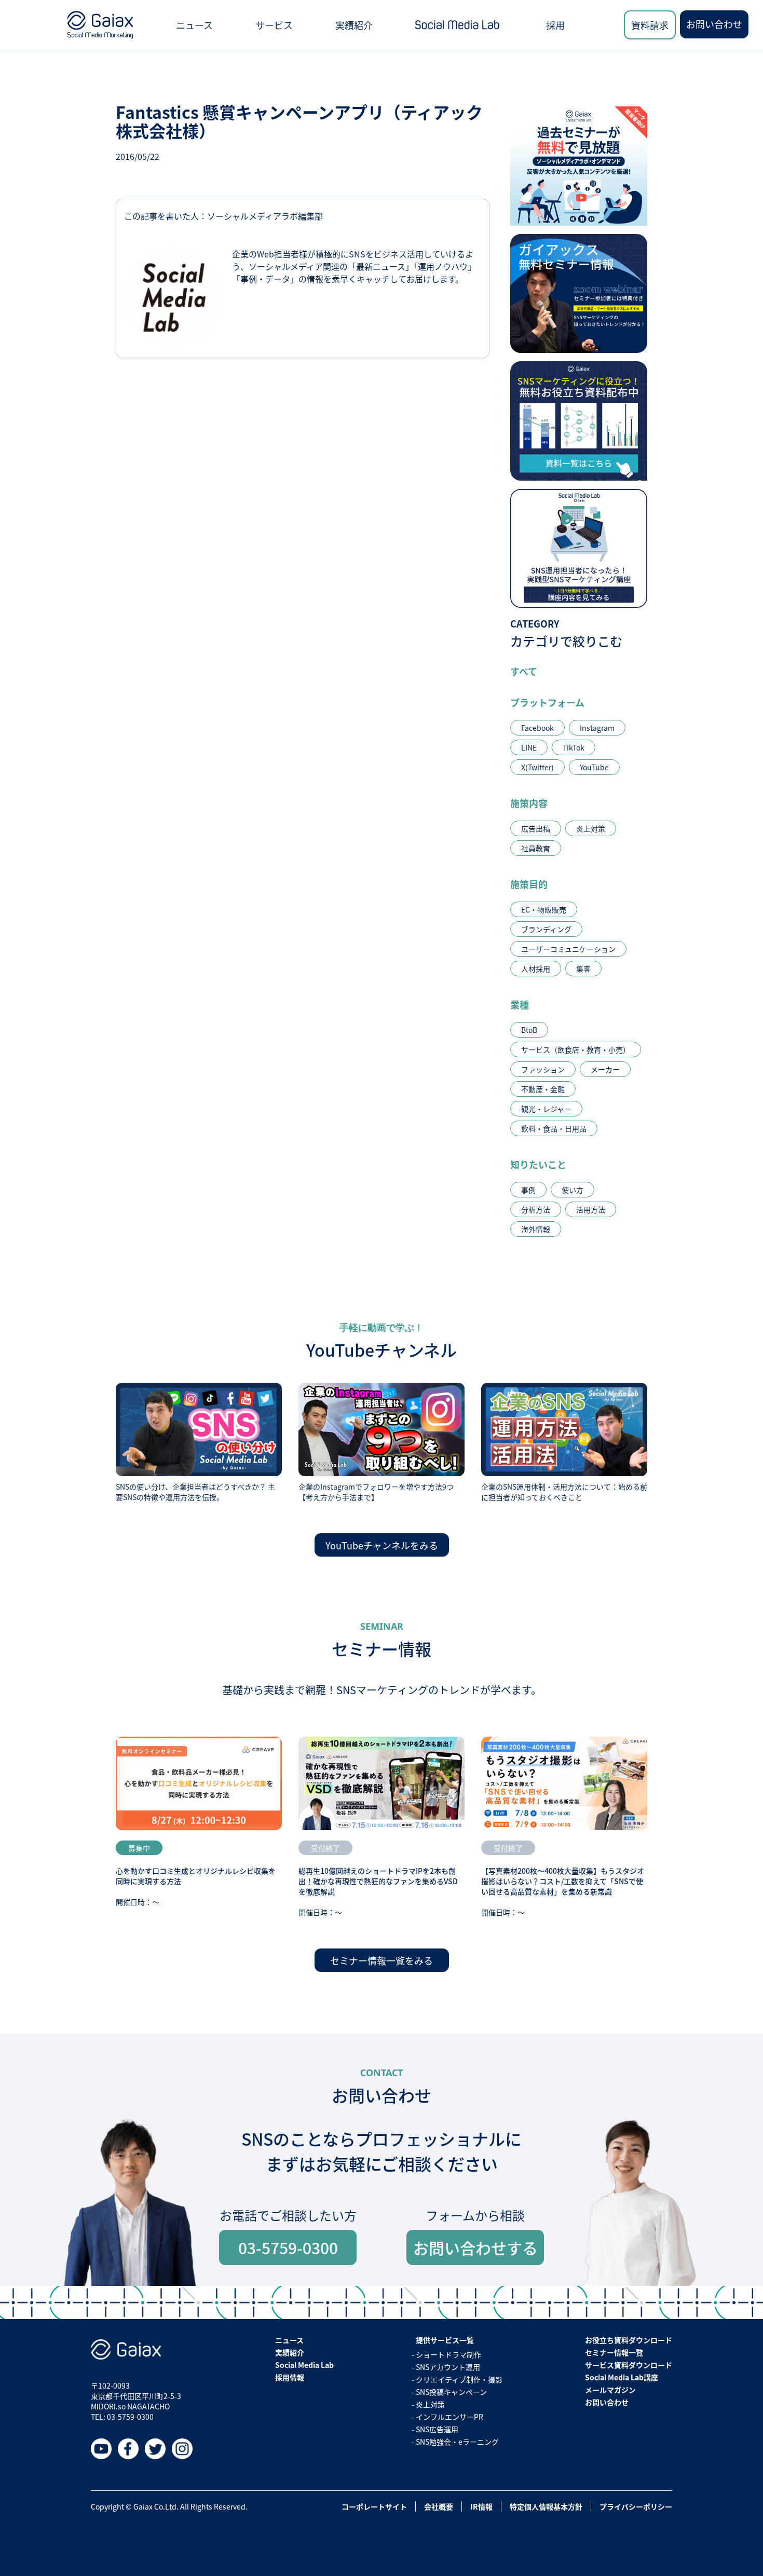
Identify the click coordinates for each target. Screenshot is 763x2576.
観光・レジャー (546, 1109)
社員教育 (536, 848)
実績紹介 (354, 25)
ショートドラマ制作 (448, 2354)
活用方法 (591, 1209)
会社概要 (439, 2506)
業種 (520, 1004)
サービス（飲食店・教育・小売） (576, 1050)
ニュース (194, 25)
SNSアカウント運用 (448, 2367)
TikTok (574, 747)
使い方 (573, 1190)
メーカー (605, 1069)
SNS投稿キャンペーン (451, 2392)
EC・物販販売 (544, 909)
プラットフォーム (547, 702)
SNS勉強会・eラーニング (457, 2442)
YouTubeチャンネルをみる (382, 1545)
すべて (524, 671)
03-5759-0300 (288, 2247)
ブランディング (546, 929)
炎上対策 (591, 828)
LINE (529, 747)
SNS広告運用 (437, 2429)
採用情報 (290, 2377)
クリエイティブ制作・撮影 (459, 2379)
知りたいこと (538, 1164)
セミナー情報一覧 (614, 2352)
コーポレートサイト (374, 2506)
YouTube (594, 767)
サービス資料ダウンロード (629, 2365)
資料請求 (650, 25)
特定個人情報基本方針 (546, 2506)
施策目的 (529, 884)
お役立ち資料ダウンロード (629, 2340)
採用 (555, 25)
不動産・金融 (543, 1089)
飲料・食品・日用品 (554, 1128)
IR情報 (481, 2506)
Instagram (597, 728)
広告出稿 (536, 828)
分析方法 (536, 1209)
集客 (583, 969)
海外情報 (536, 1229)
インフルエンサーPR (449, 2417)
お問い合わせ (714, 24)
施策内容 (529, 803)
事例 (528, 1190)
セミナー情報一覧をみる (382, 1960)
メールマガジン (610, 2390)
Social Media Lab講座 (622, 2377)
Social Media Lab (304, 2365)
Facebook (537, 728)
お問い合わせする (475, 2247)
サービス (274, 25)
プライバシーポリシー (636, 2506)
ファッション (543, 1069)
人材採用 (536, 969)
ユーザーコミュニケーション (568, 949)
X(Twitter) (537, 767)
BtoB (529, 1030)
